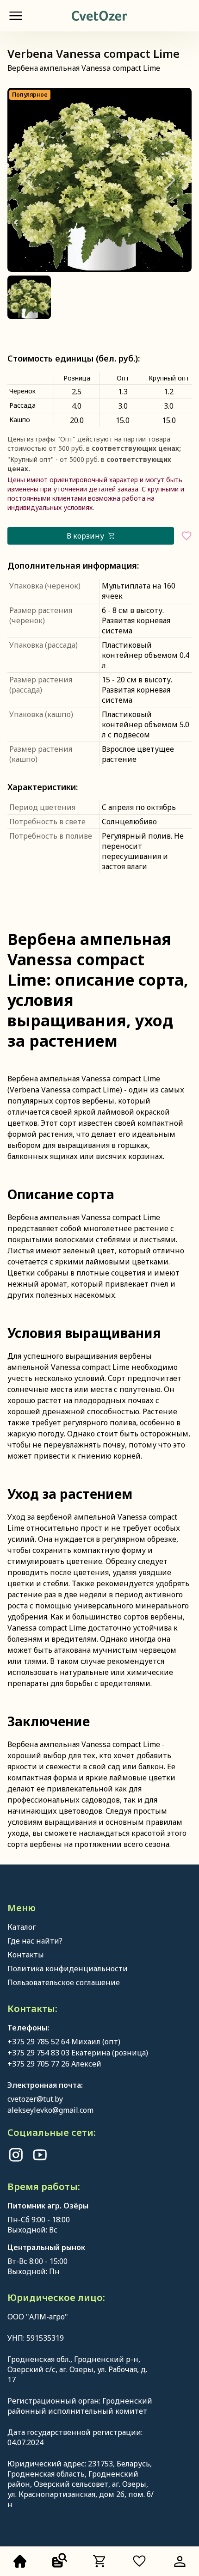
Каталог (22, 1927)
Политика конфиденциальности (68, 1969)
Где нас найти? (35, 1941)
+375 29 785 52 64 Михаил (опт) (64, 2042)
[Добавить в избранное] (187, 536)
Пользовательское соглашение (64, 1982)
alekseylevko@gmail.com (50, 2110)
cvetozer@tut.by (35, 2099)
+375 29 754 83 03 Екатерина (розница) (78, 2053)
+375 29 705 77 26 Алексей (54, 2064)
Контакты (26, 1955)
